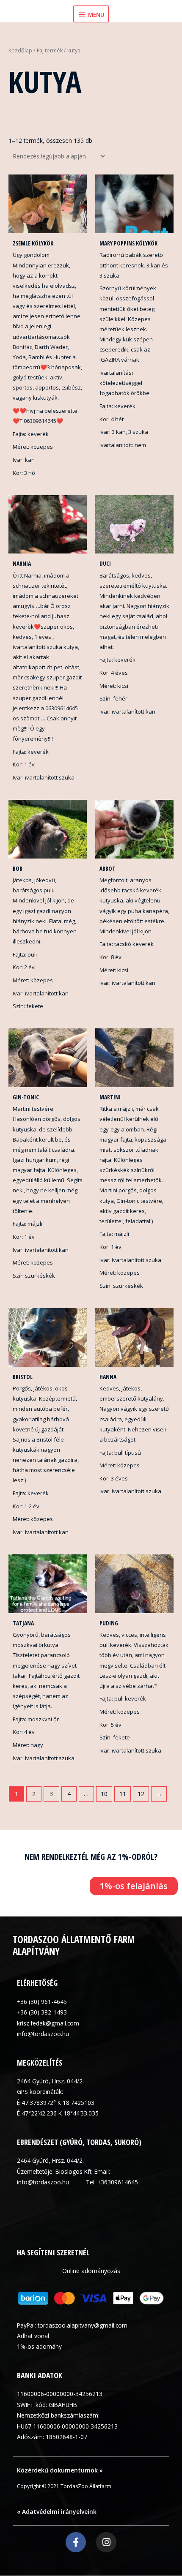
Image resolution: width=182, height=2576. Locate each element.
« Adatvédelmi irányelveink (57, 2512)
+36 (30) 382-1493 (42, 2012)
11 (123, 1794)
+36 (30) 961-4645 (42, 2002)
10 (104, 1794)
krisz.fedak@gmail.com (48, 2023)
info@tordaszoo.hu (43, 2034)
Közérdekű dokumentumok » (60, 2470)
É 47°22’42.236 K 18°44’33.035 (58, 2113)
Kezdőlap (20, 50)
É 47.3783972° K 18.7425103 (56, 2103)
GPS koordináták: (40, 2092)
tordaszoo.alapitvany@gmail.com (83, 2325)
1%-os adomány (39, 2346)
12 (141, 1794)
